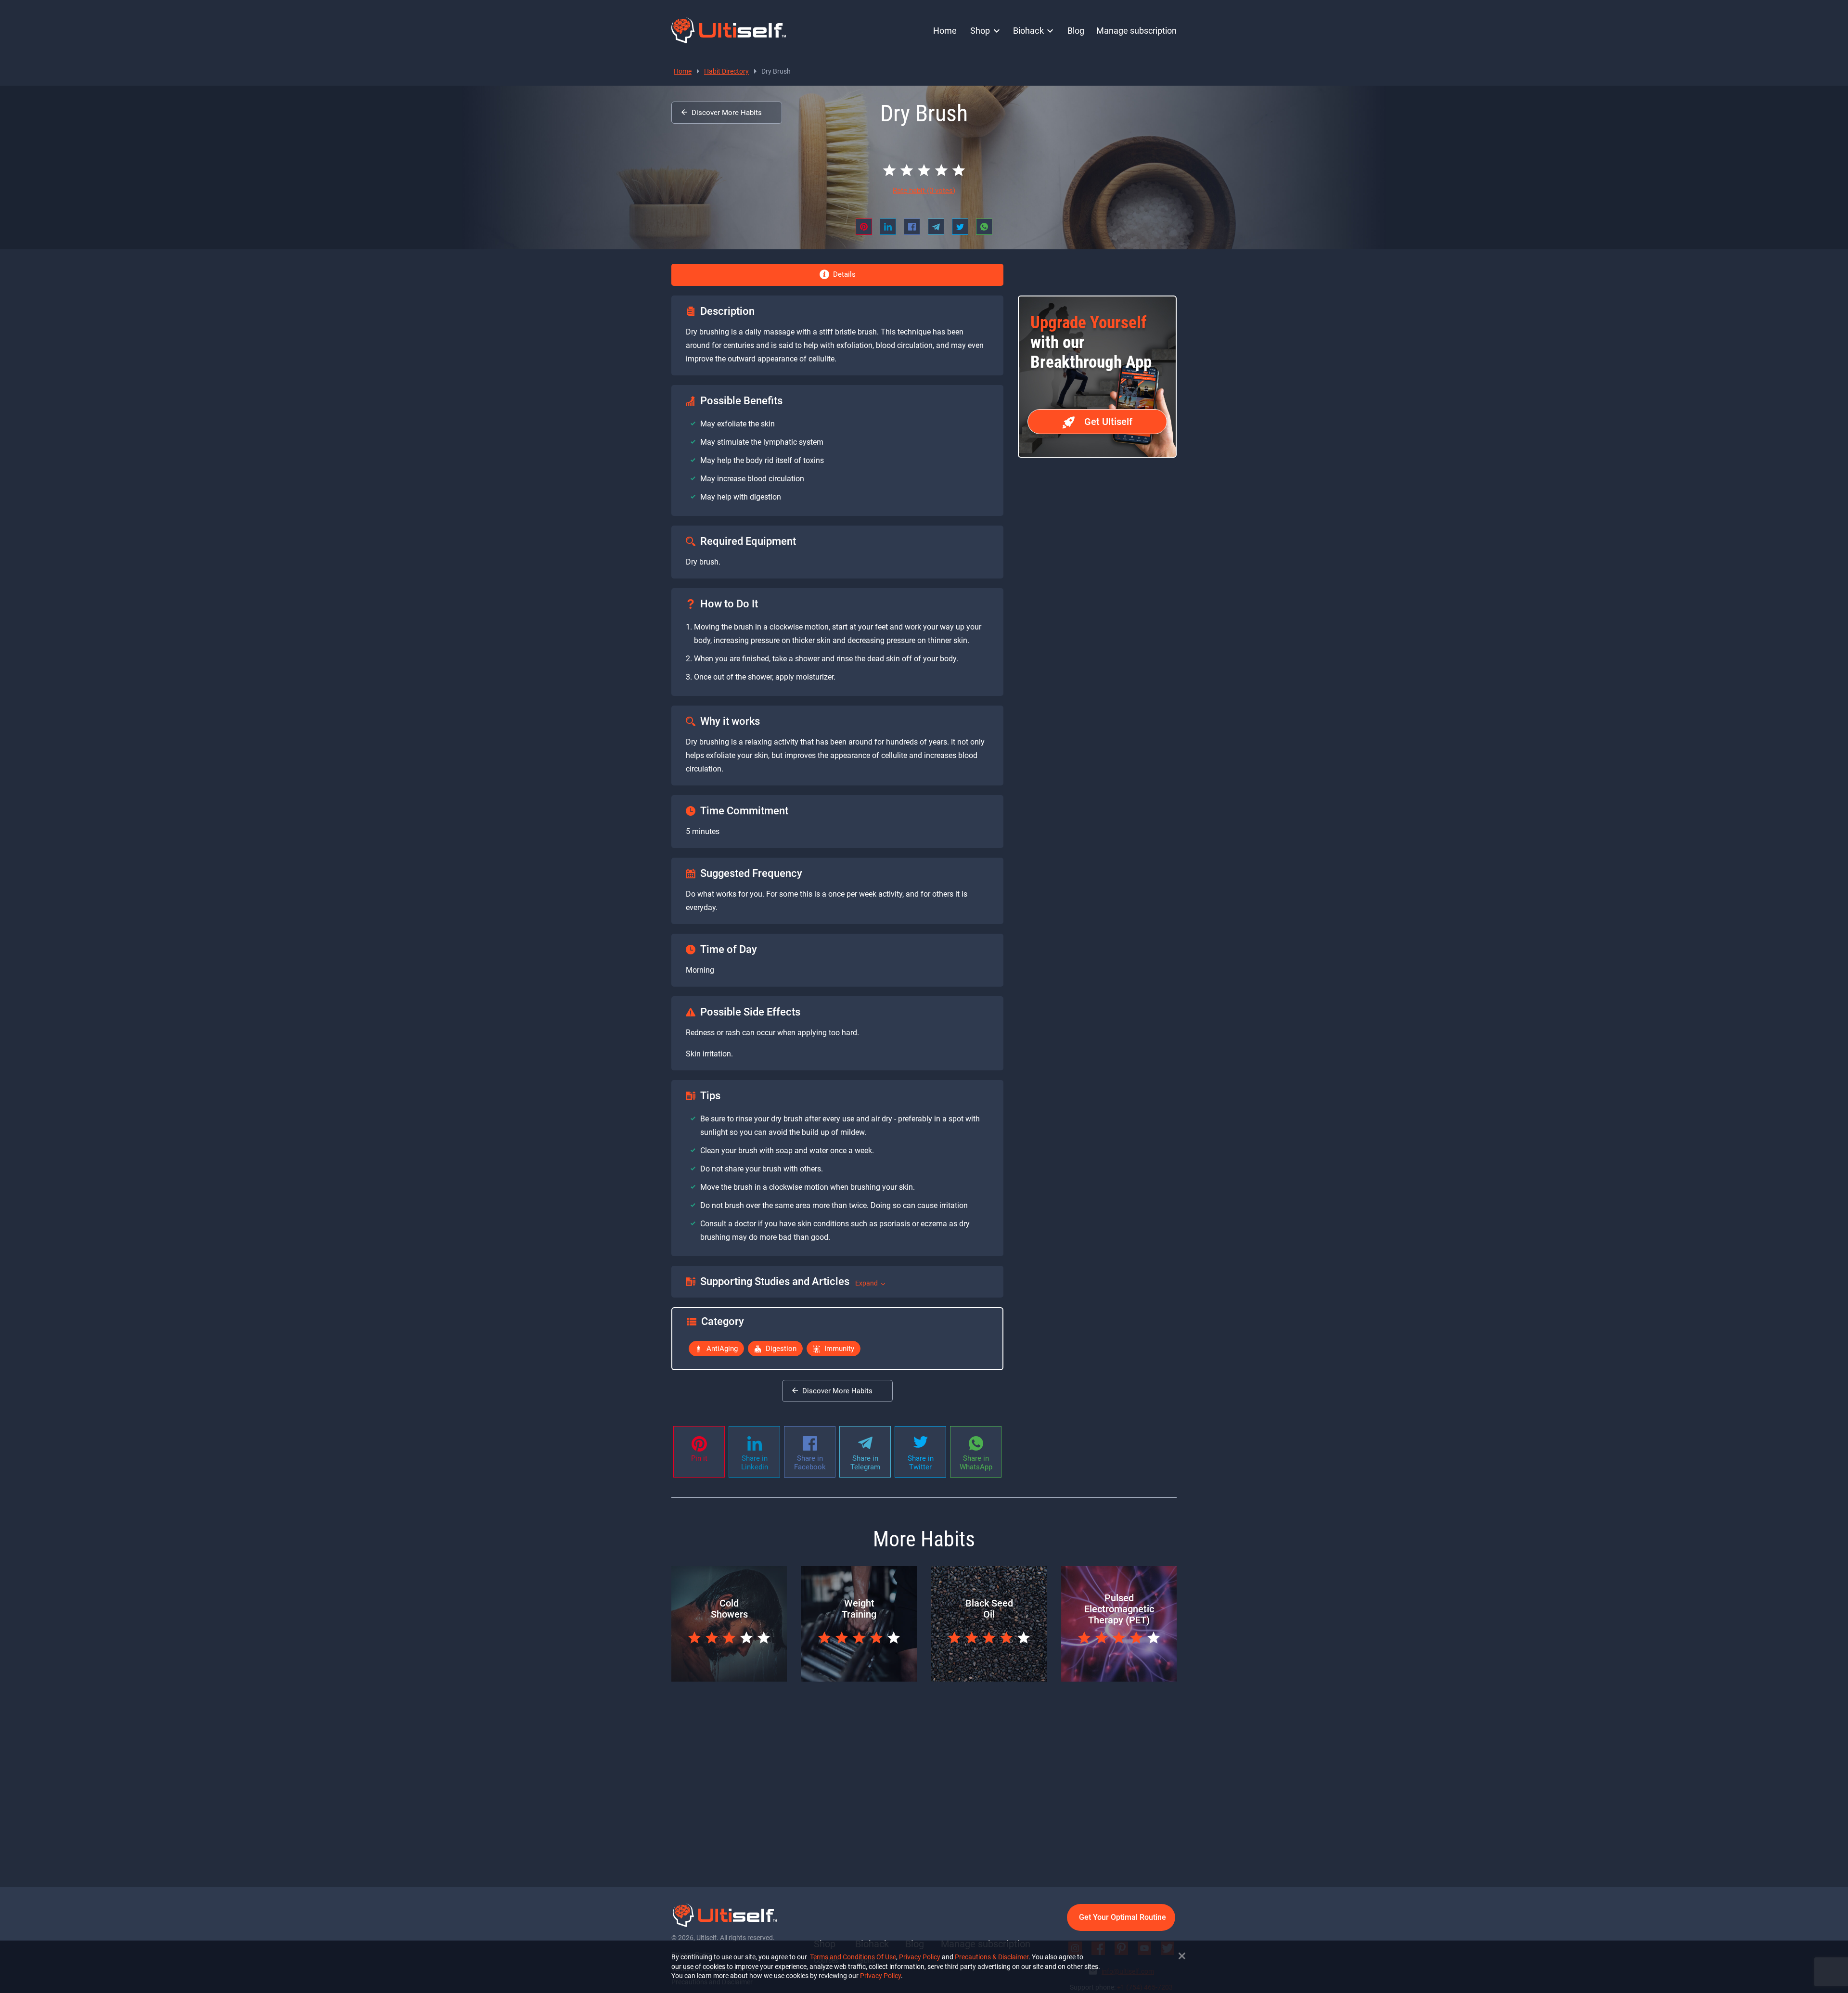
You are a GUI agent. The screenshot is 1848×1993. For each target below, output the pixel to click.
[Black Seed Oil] (989, 1679)
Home (945, 31)
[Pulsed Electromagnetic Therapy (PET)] (1119, 1679)
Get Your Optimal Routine (1123, 1917)
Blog (1076, 31)
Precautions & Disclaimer (992, 1957)
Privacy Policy (920, 1957)
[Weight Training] (859, 1679)
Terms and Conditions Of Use (853, 1957)
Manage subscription (1136, 31)
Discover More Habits (727, 113)
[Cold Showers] (729, 1679)
